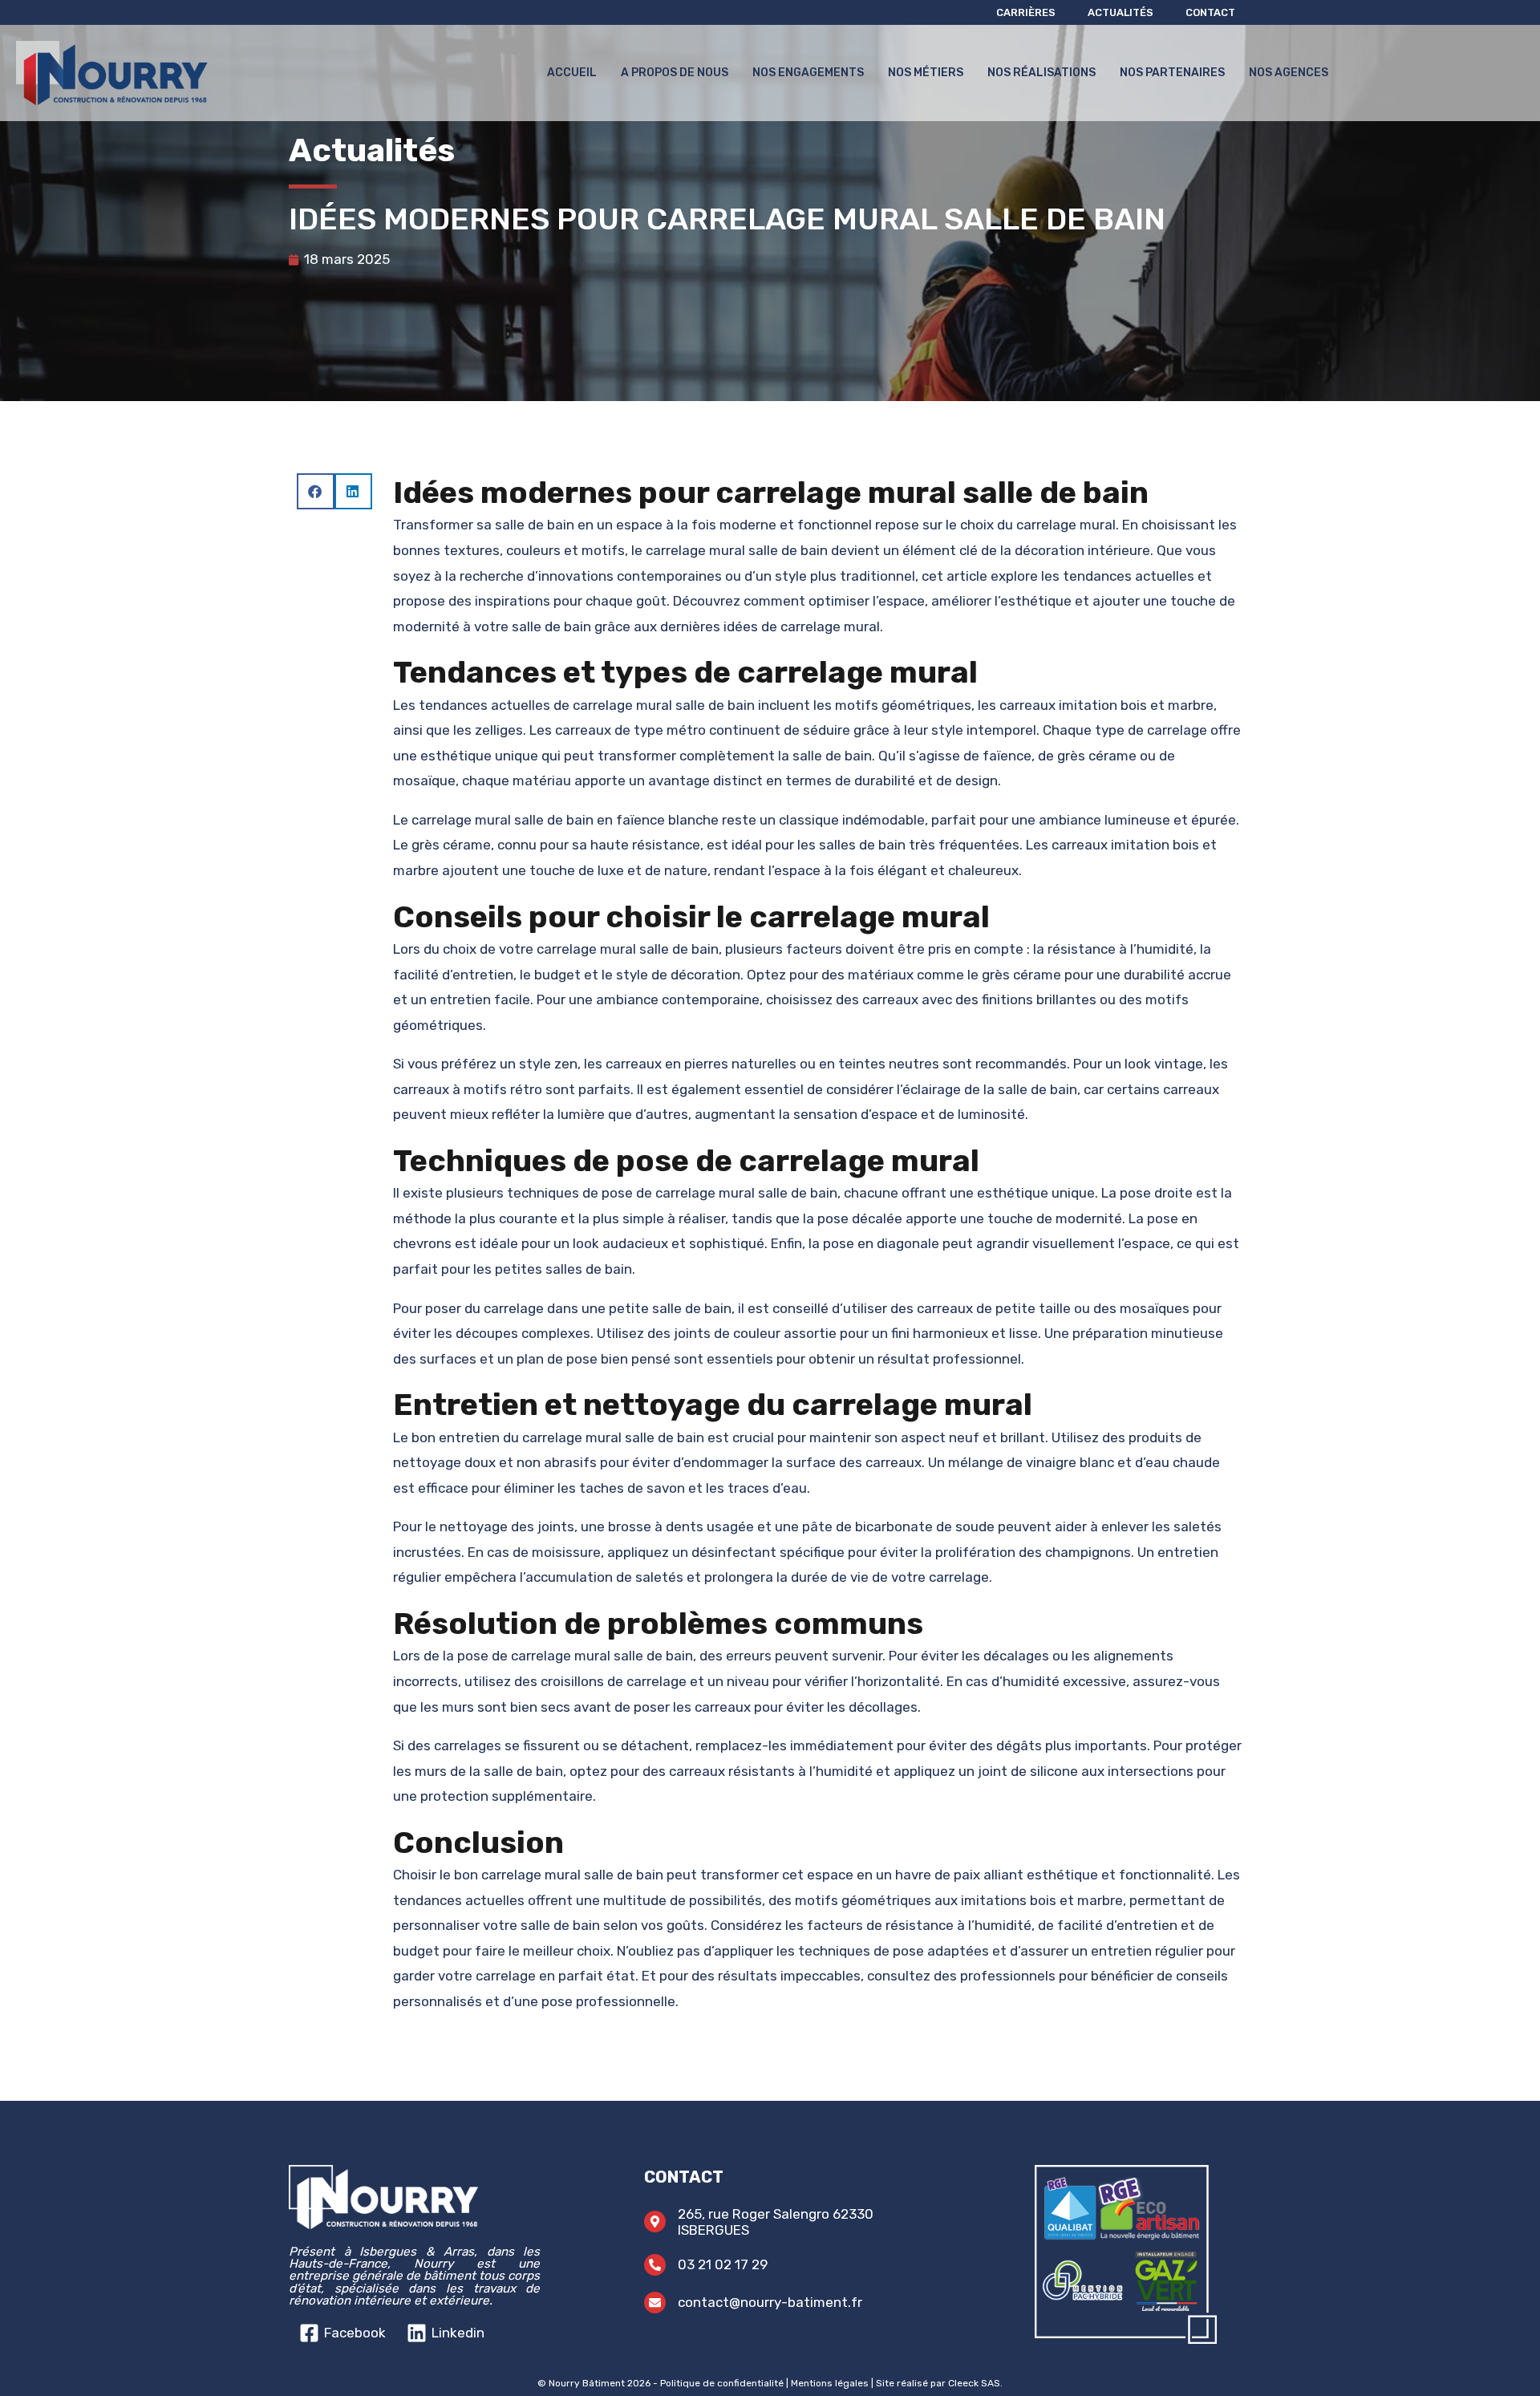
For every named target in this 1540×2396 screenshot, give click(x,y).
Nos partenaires (1172, 73)
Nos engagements (808, 73)
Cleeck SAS (974, 2383)
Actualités (1121, 12)
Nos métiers (926, 73)
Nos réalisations (1042, 73)
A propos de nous (675, 73)
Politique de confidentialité (722, 2383)
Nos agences (1289, 73)
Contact (1210, 12)
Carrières (1026, 12)
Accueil (572, 73)
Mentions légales (830, 2383)
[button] (316, 491)
